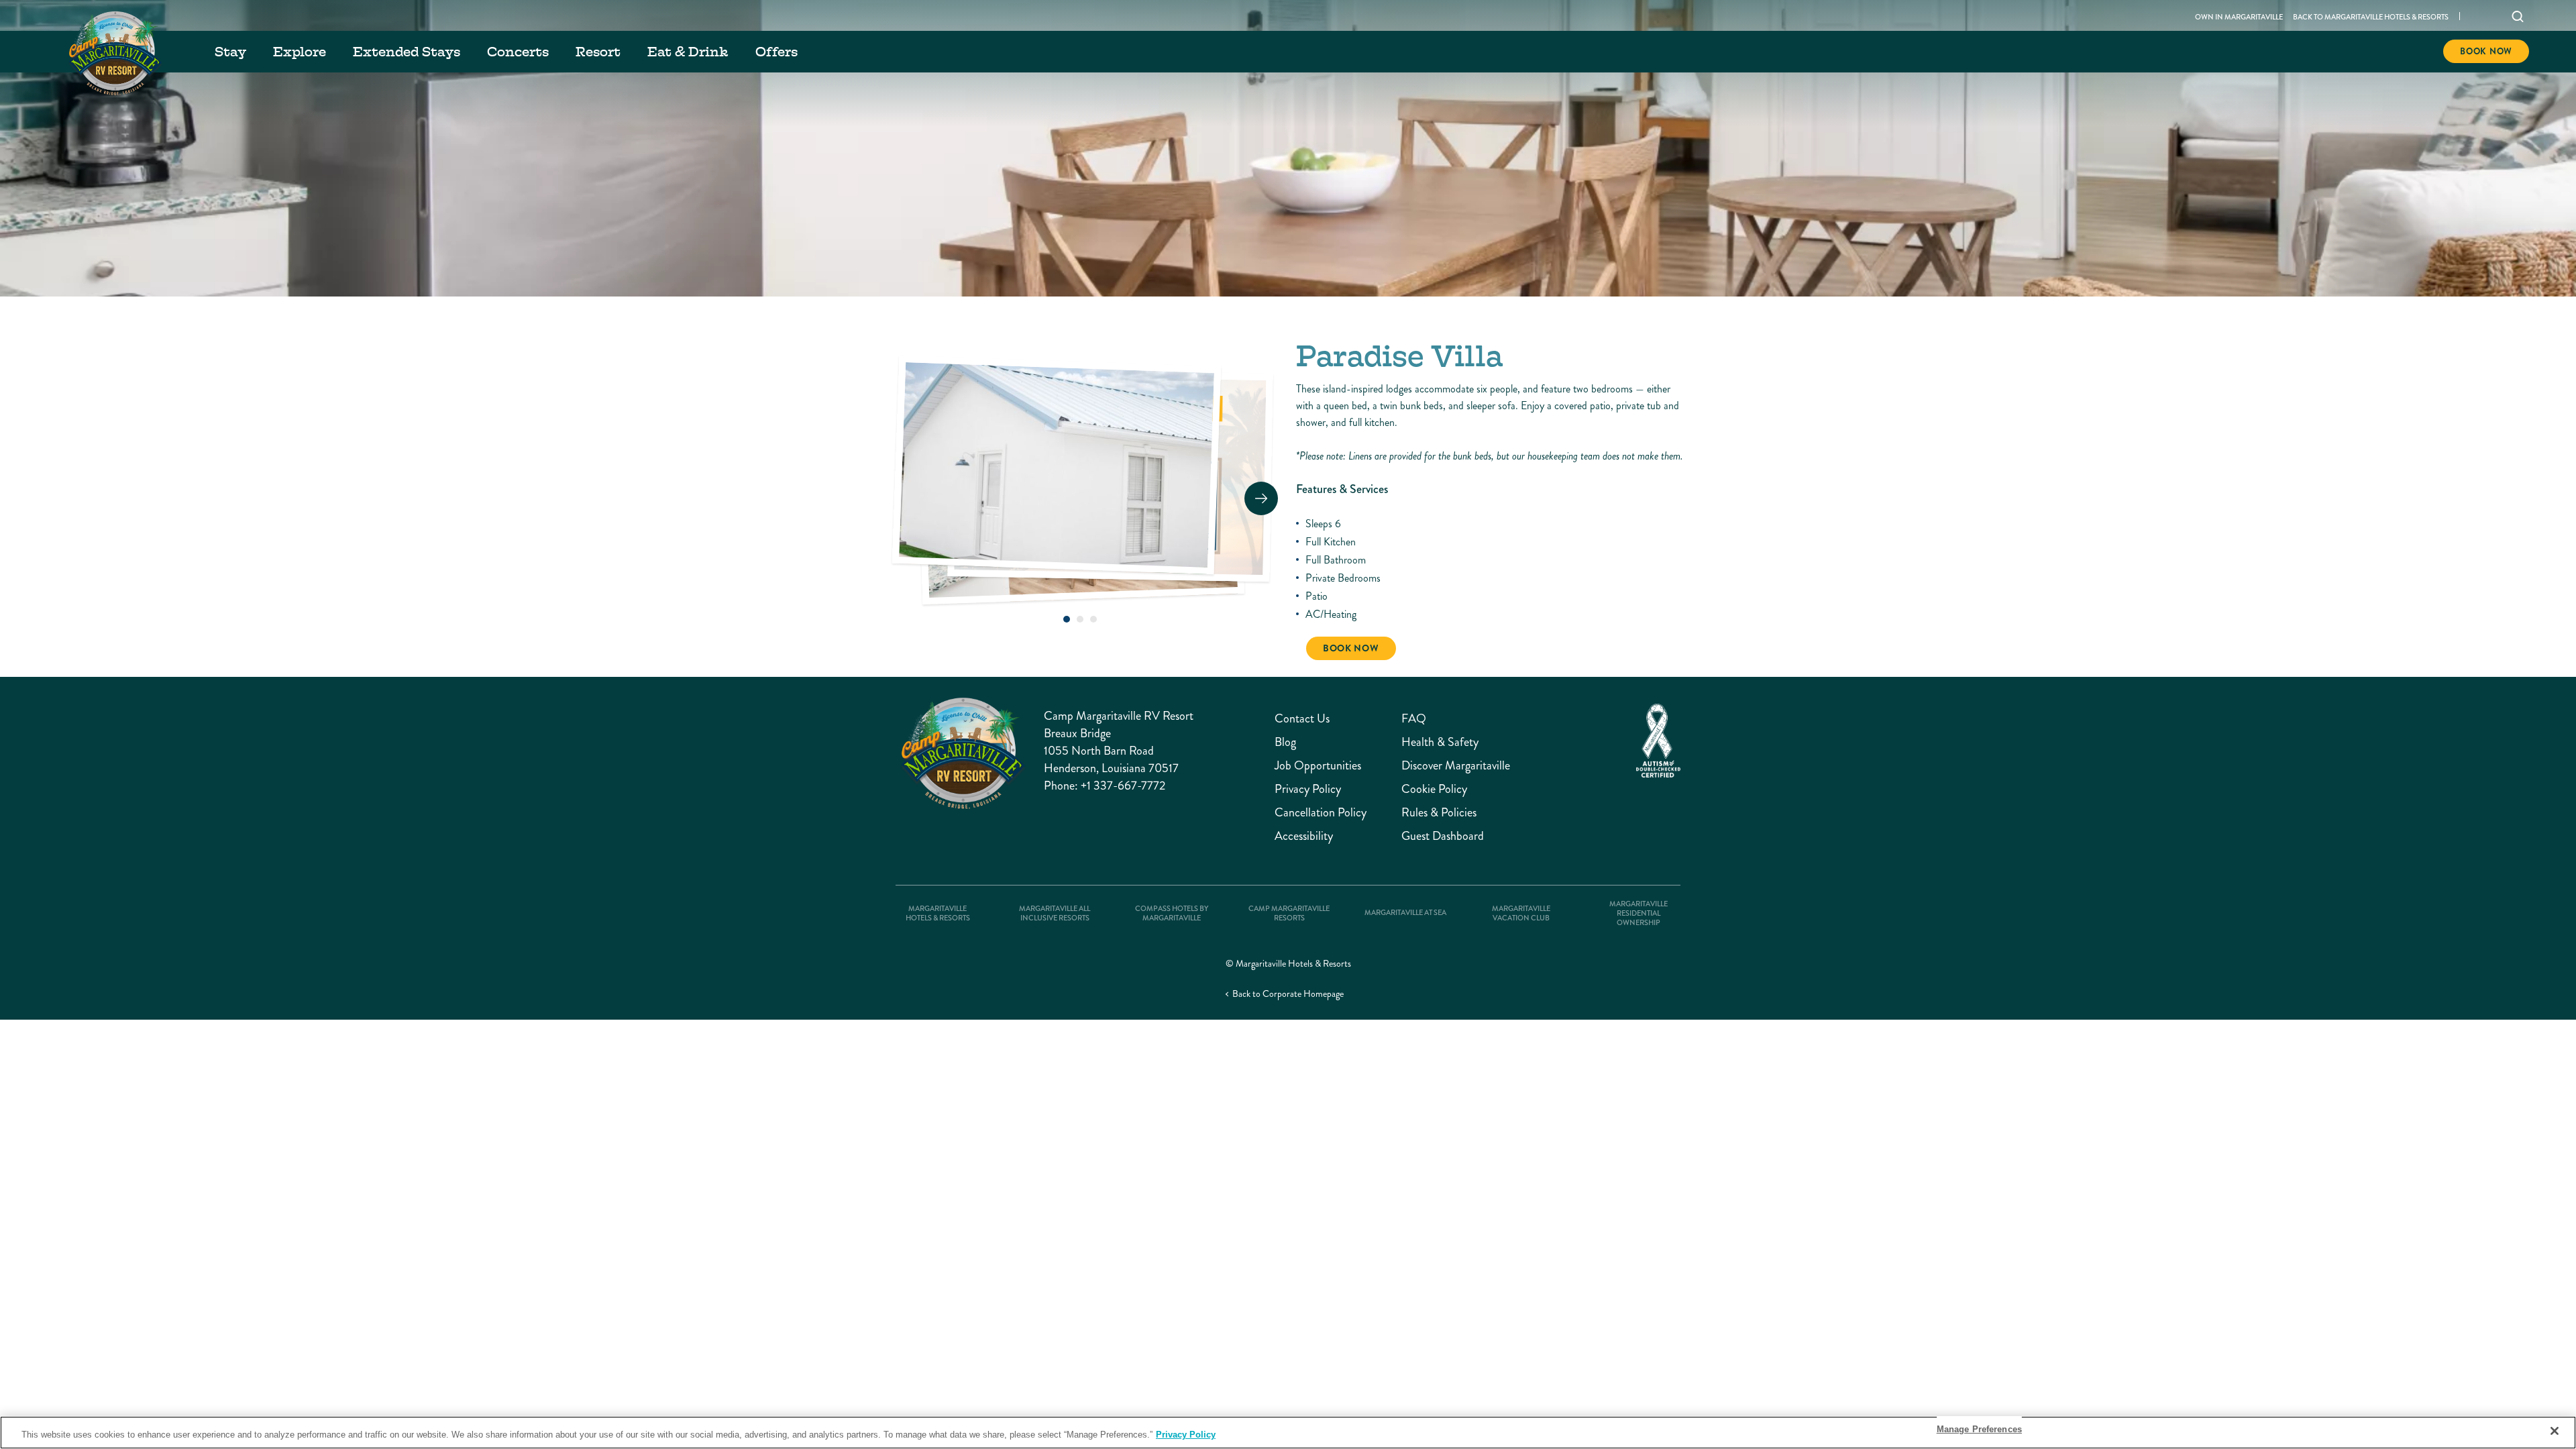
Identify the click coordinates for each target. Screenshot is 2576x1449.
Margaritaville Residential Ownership (1639, 914)
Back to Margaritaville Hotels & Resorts (2371, 17)
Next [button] (1261, 498)
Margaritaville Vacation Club (1521, 914)
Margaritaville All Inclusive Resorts (1055, 914)
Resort (598, 52)
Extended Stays (407, 52)
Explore (300, 52)
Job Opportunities (1318, 766)
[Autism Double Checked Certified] (1658, 741)
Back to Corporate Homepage (1288, 994)
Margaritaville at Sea (1405, 913)
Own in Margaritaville (2239, 17)
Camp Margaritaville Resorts (1289, 914)
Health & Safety (1440, 742)
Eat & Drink (688, 52)
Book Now (2486, 51)
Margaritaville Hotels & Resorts (938, 914)
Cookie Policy (1434, 789)
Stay (230, 52)
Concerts (518, 52)
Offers (776, 52)
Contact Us (1302, 719)
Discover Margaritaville (1456, 766)
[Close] (2555, 1431)
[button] (1067, 619)
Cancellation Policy (1321, 813)
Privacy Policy (1308, 789)
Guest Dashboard (1443, 836)
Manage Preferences (1979, 1429)
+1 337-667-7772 (1123, 786)
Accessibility (1304, 836)
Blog (1285, 742)
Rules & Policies (1439, 813)
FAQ (1414, 719)
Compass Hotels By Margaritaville (1172, 914)
